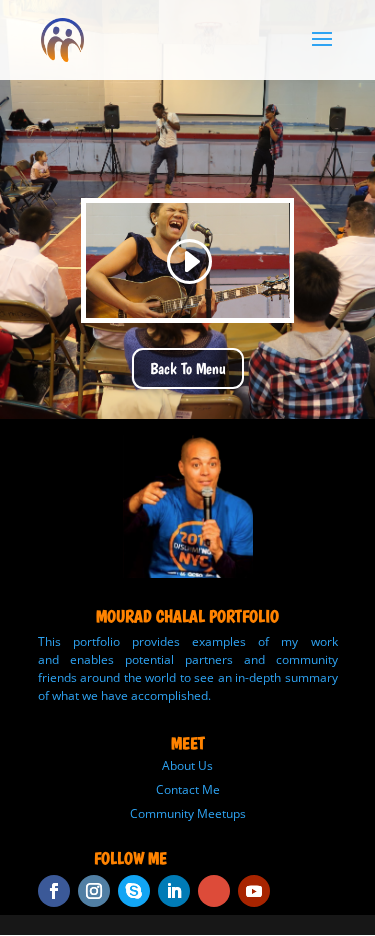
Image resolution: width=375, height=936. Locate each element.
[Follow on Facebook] (54, 891)
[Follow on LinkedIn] (174, 891)
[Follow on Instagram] (94, 891)
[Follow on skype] (134, 891)
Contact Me (188, 789)
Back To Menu (188, 368)
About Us (187, 765)
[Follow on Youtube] (254, 891)
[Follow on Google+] (214, 891)
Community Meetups (188, 813)
